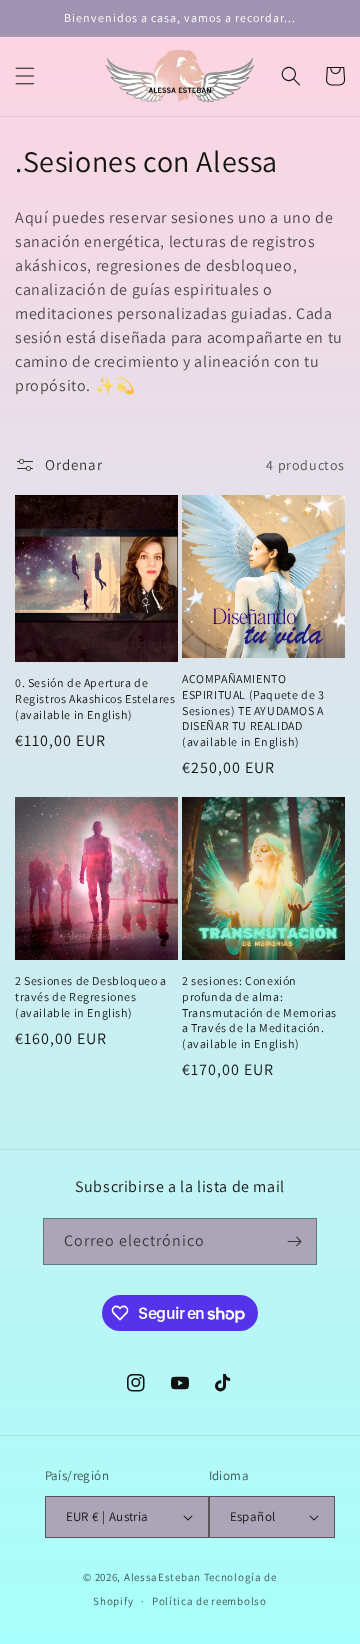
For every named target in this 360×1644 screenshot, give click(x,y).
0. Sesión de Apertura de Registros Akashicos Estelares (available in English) (95, 698)
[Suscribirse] (294, 1241)
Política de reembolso (209, 1601)
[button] (25, 76)
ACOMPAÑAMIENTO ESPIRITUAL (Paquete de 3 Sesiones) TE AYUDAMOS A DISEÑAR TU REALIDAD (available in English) (253, 709)
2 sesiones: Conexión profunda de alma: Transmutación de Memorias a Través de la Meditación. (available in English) (259, 1011)
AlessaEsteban (162, 1577)
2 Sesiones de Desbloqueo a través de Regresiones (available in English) (91, 996)
